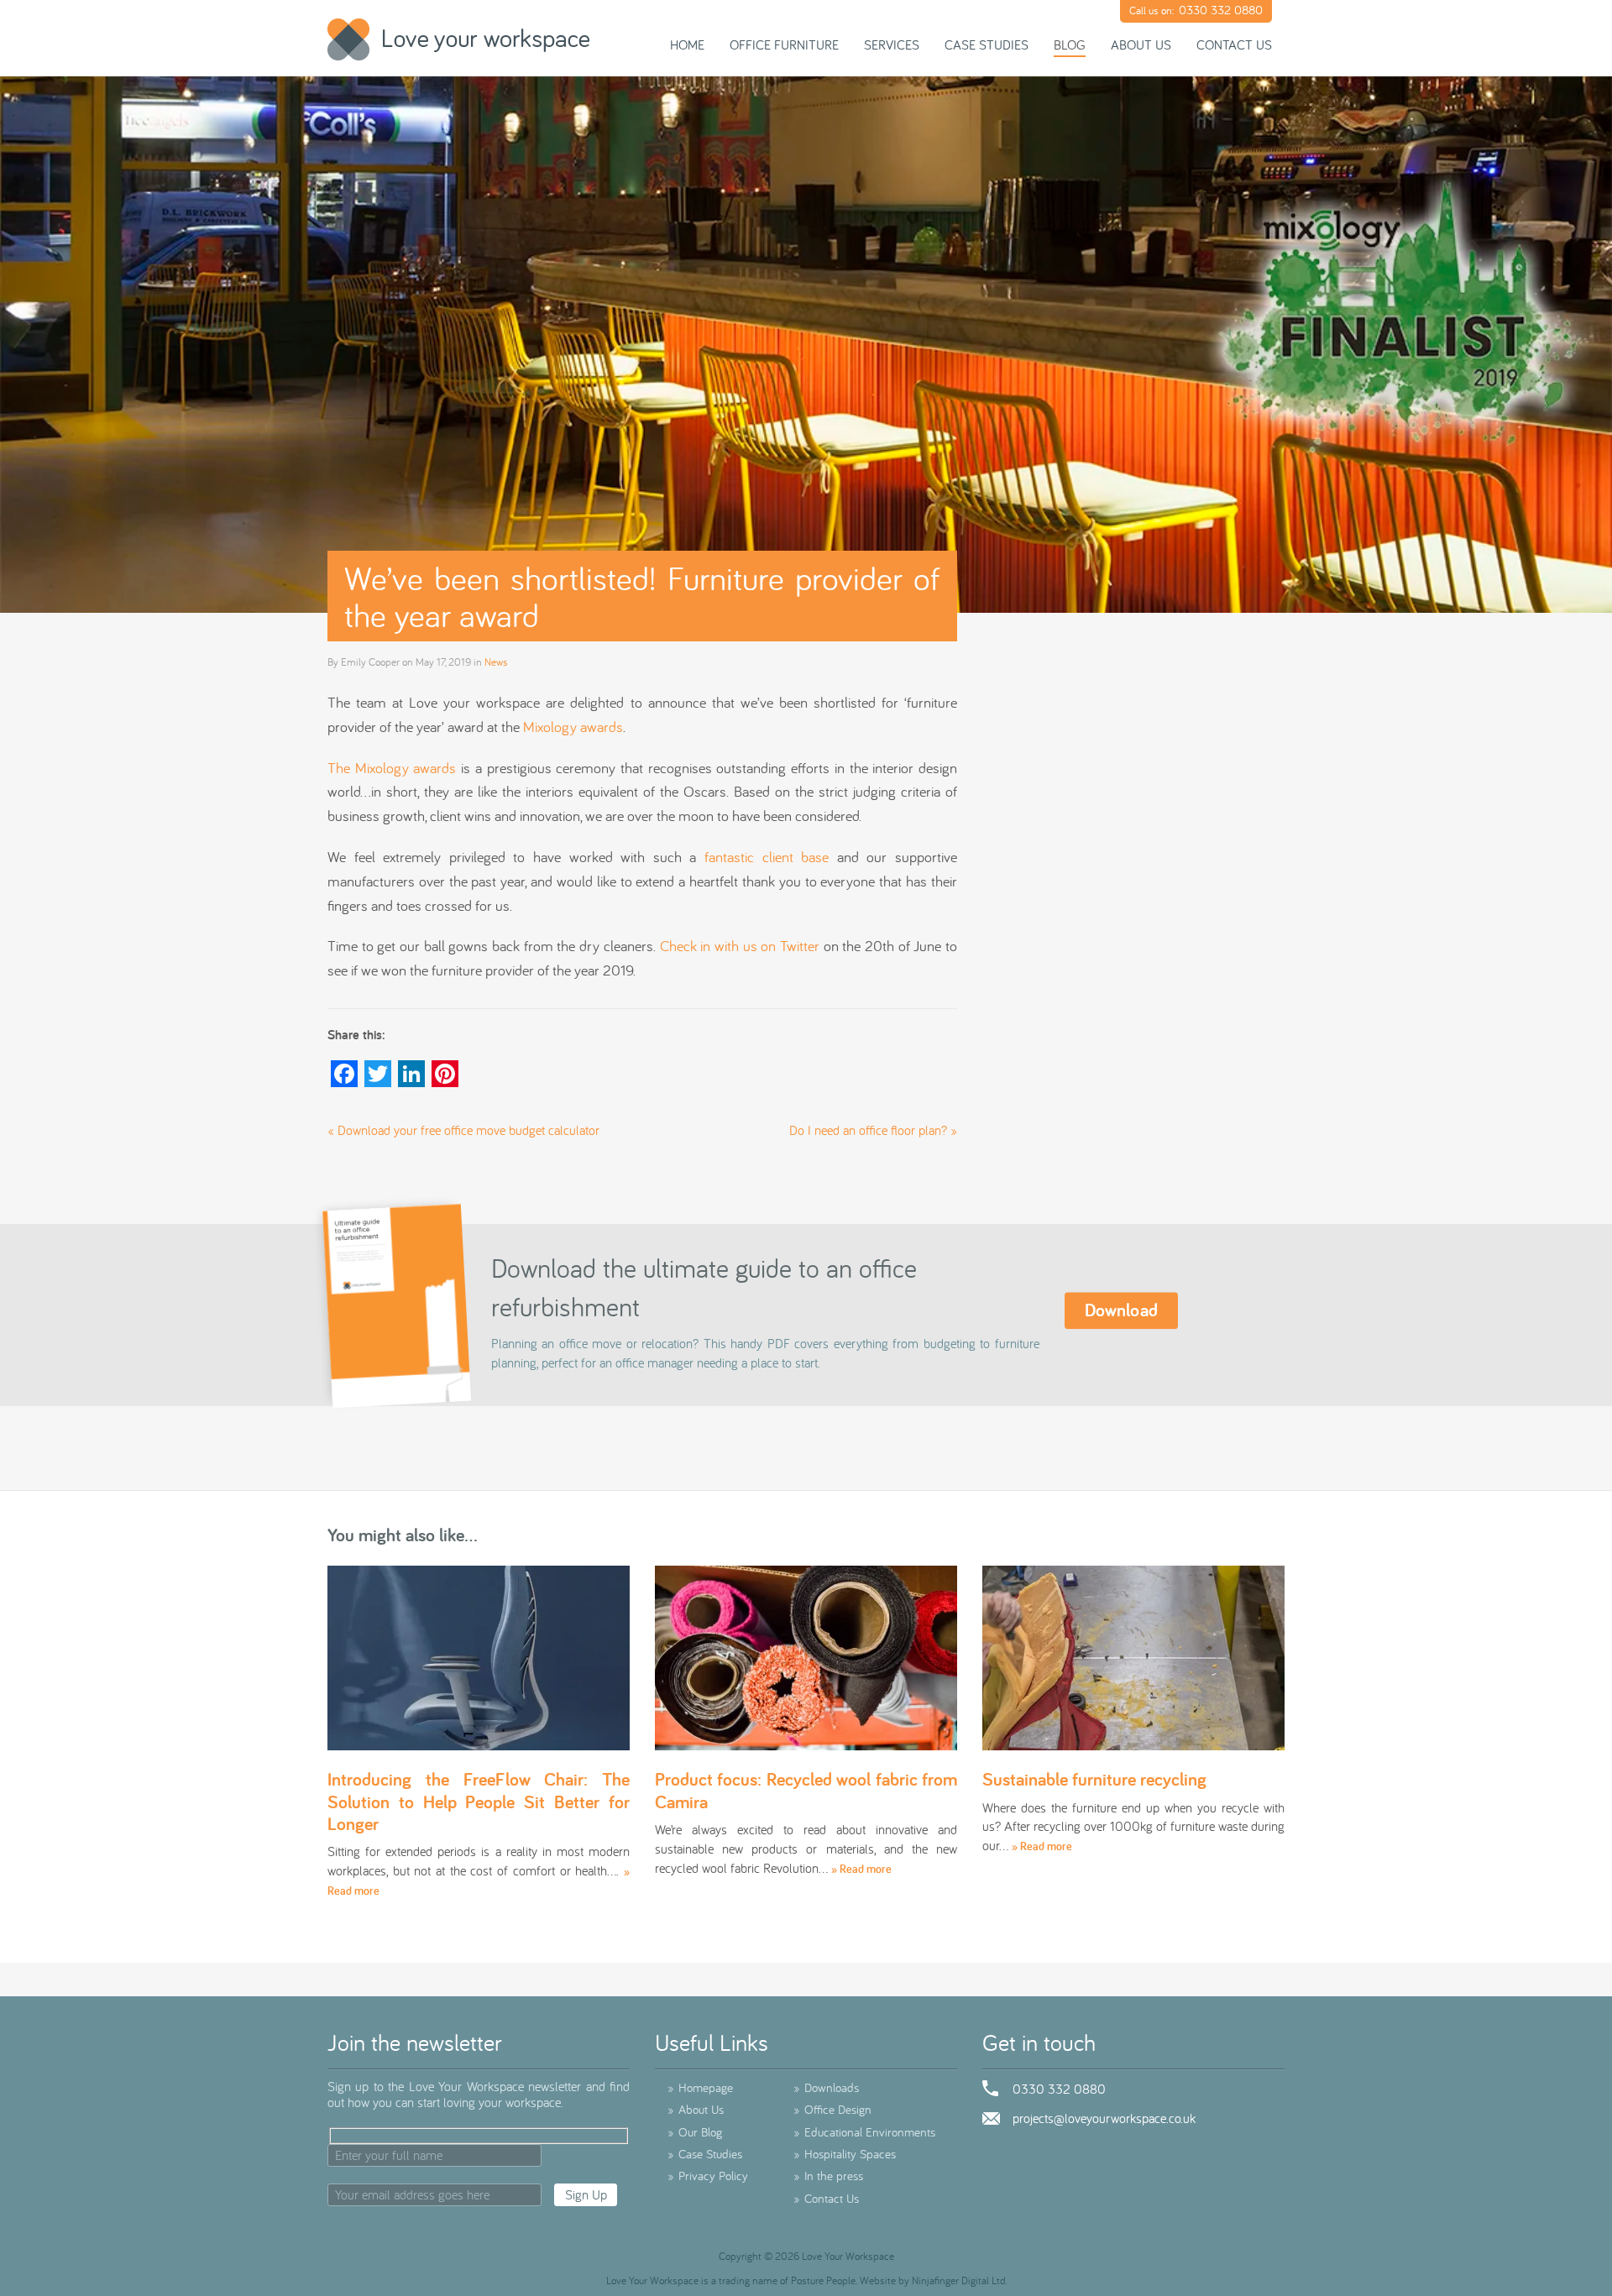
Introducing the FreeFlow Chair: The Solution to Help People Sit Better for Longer (479, 1801)
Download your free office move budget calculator (468, 1130)
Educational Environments (864, 2132)
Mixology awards (573, 727)
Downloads (826, 2087)
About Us (1141, 44)
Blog (1070, 44)
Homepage (700, 2087)
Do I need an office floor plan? (868, 1130)
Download (1122, 1310)
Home (687, 44)
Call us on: (1196, 10)
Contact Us (1234, 44)
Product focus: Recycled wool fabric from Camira (806, 1790)
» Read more (861, 1869)
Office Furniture (784, 44)
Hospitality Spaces (845, 2154)
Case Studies (987, 44)
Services (892, 44)
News (496, 662)
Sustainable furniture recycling (1094, 1779)
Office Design (832, 2109)
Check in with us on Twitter (740, 946)
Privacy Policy (708, 2176)
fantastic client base (767, 857)
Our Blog (695, 2132)
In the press (828, 2176)
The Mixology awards (392, 768)
